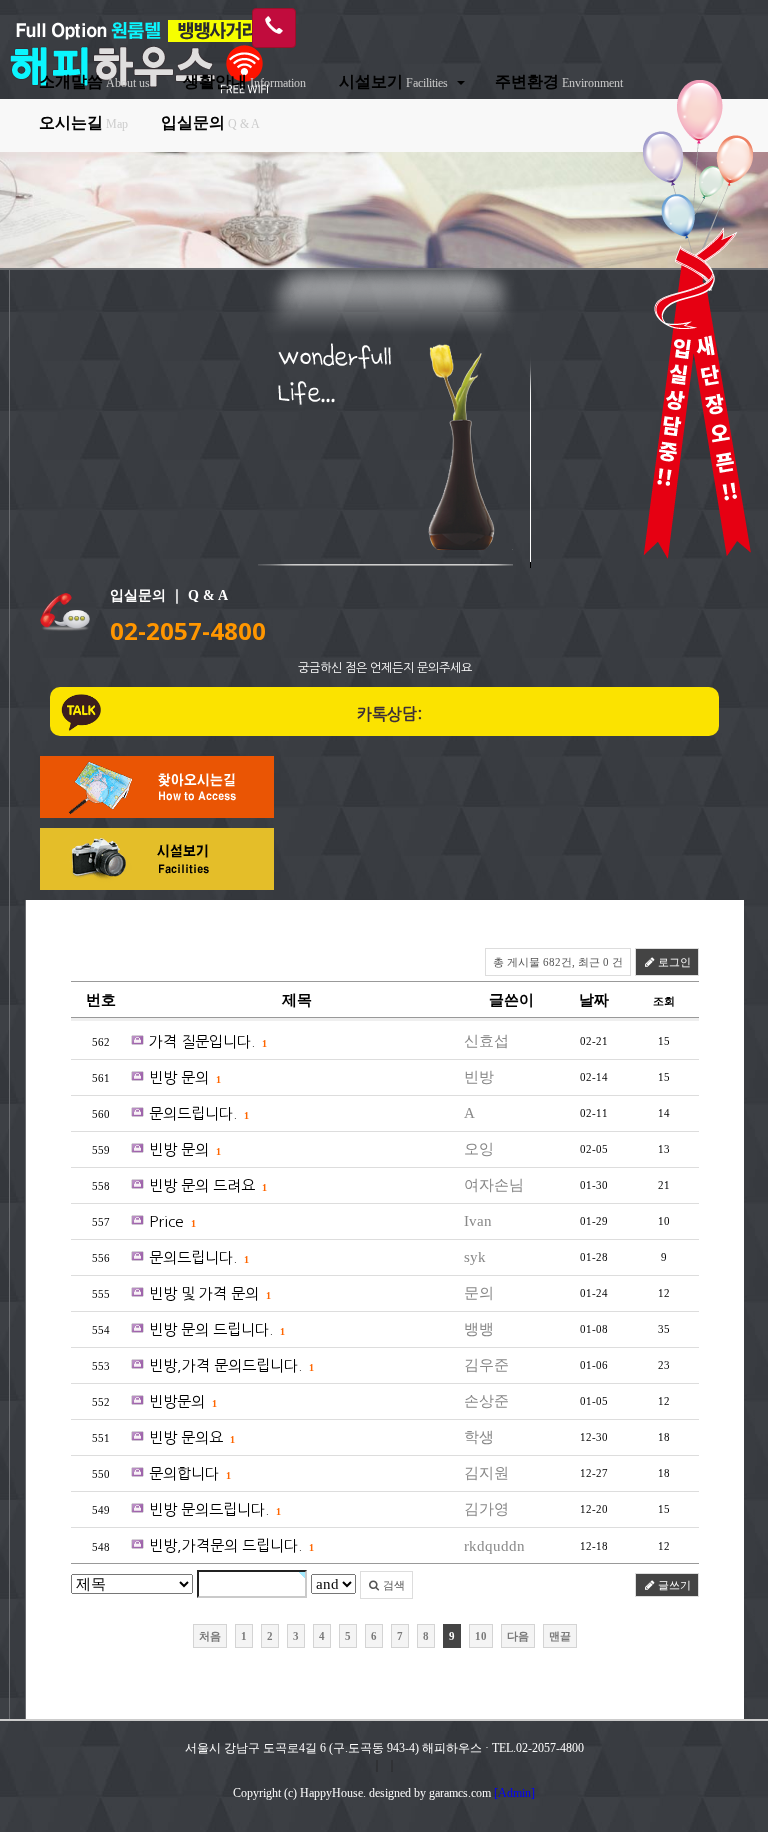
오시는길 (83, 122)
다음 (518, 1636)
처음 (210, 1636)
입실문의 (210, 122)
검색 (392, 1585)
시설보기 (393, 81)
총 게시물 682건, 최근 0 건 (558, 962)
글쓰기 (673, 1585)
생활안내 (244, 81)
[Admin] (514, 1793)
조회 (664, 1001)
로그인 (673, 962)
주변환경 (559, 81)
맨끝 (560, 1636)
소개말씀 (94, 81)
